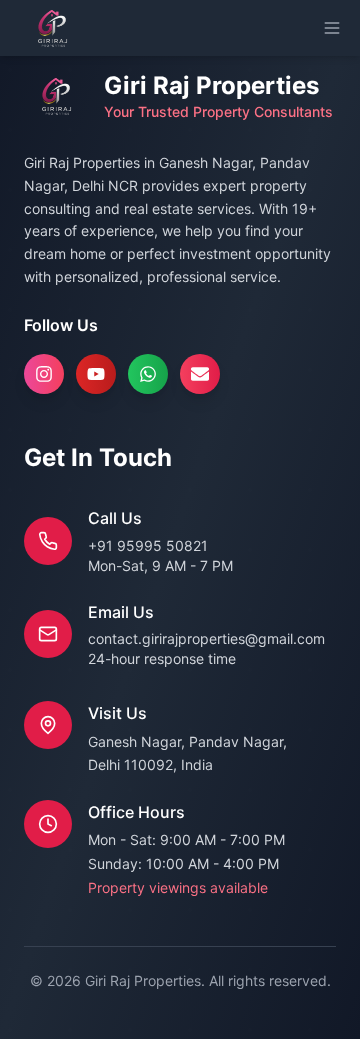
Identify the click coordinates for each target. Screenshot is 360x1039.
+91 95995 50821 (148, 545)
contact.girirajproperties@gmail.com (206, 638)
